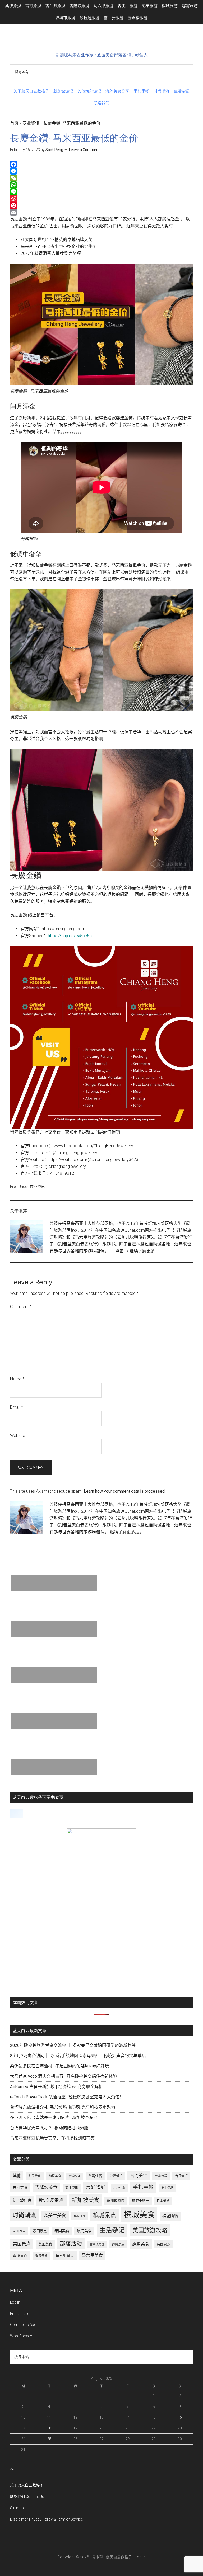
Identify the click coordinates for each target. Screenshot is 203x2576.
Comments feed (23, 2325)
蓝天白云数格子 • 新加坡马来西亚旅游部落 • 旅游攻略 (101, 41)
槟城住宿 (80, 2216)
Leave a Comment (84, 150)
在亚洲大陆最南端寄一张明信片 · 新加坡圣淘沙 (54, 2117)
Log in (15, 2302)
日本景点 (163, 2201)
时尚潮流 (24, 2215)
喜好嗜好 (96, 2187)
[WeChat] (101, 178)
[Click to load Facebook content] (16, 1814)
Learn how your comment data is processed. (125, 1491)
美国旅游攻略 (150, 2230)
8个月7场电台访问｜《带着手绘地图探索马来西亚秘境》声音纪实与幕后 (78, 2056)
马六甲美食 (92, 2255)
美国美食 (45, 2244)
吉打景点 (181, 2176)
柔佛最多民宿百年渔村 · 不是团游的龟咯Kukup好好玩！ (62, 2066)
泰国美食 (62, 2231)
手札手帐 (143, 2187)
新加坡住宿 (22, 2201)
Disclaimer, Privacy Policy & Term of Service (46, 2519)
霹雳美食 (141, 2244)
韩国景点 (164, 2244)
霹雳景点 (118, 2244)
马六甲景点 (65, 2255)
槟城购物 (170, 2216)
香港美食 (41, 2256)
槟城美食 (139, 2215)
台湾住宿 (95, 2176)
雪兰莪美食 (97, 2244)
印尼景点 (35, 2176)
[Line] (101, 192)
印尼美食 (55, 2176)
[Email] (101, 212)
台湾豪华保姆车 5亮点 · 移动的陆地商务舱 (49, 2128)
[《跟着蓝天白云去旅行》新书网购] (101, 1832)
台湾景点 (116, 2176)
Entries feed (20, 2314)
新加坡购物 (116, 2201)
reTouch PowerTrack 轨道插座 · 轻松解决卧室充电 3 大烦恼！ (67, 2097)
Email (17, 1407)
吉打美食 (20, 2188)
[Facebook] (101, 164)
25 (49, 2439)
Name (17, 1379)
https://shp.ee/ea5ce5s (70, 936)
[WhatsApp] (101, 185)
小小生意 (119, 2188)
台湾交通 (75, 2176)
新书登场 (167, 2188)
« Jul (14, 2469)
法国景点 (19, 2231)
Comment (21, 1307)
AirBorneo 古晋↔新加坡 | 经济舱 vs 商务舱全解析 (56, 2087)
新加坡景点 (51, 2200)
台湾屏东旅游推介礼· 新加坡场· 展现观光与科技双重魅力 (63, 2107)
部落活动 (71, 2244)
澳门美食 (84, 2231)
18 (49, 2428)
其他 (17, 2176)
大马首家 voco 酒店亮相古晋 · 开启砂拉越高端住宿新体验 (64, 2076)
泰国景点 (40, 2231)
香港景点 (20, 2255)
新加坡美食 (86, 2200)
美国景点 (22, 2244)
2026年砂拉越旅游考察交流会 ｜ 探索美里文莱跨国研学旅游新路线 (73, 2045)
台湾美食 (139, 2176)
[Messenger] (101, 171)
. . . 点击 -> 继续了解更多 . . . (135, 1251)
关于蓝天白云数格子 (27, 2485)
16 (180, 2417)
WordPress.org (23, 2336)
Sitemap (17, 2508)
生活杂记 (112, 2230)
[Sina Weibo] (101, 199)
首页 (14, 123)
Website (18, 1435)
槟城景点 (105, 2215)
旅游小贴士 (140, 2201)
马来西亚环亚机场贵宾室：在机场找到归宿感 (52, 2138)
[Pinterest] (101, 205)
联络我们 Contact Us (27, 2497)
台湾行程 (161, 2176)
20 (101, 2428)
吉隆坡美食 (46, 2187)
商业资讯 (31, 123)
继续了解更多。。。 (127, 1532)
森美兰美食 (55, 2216)
